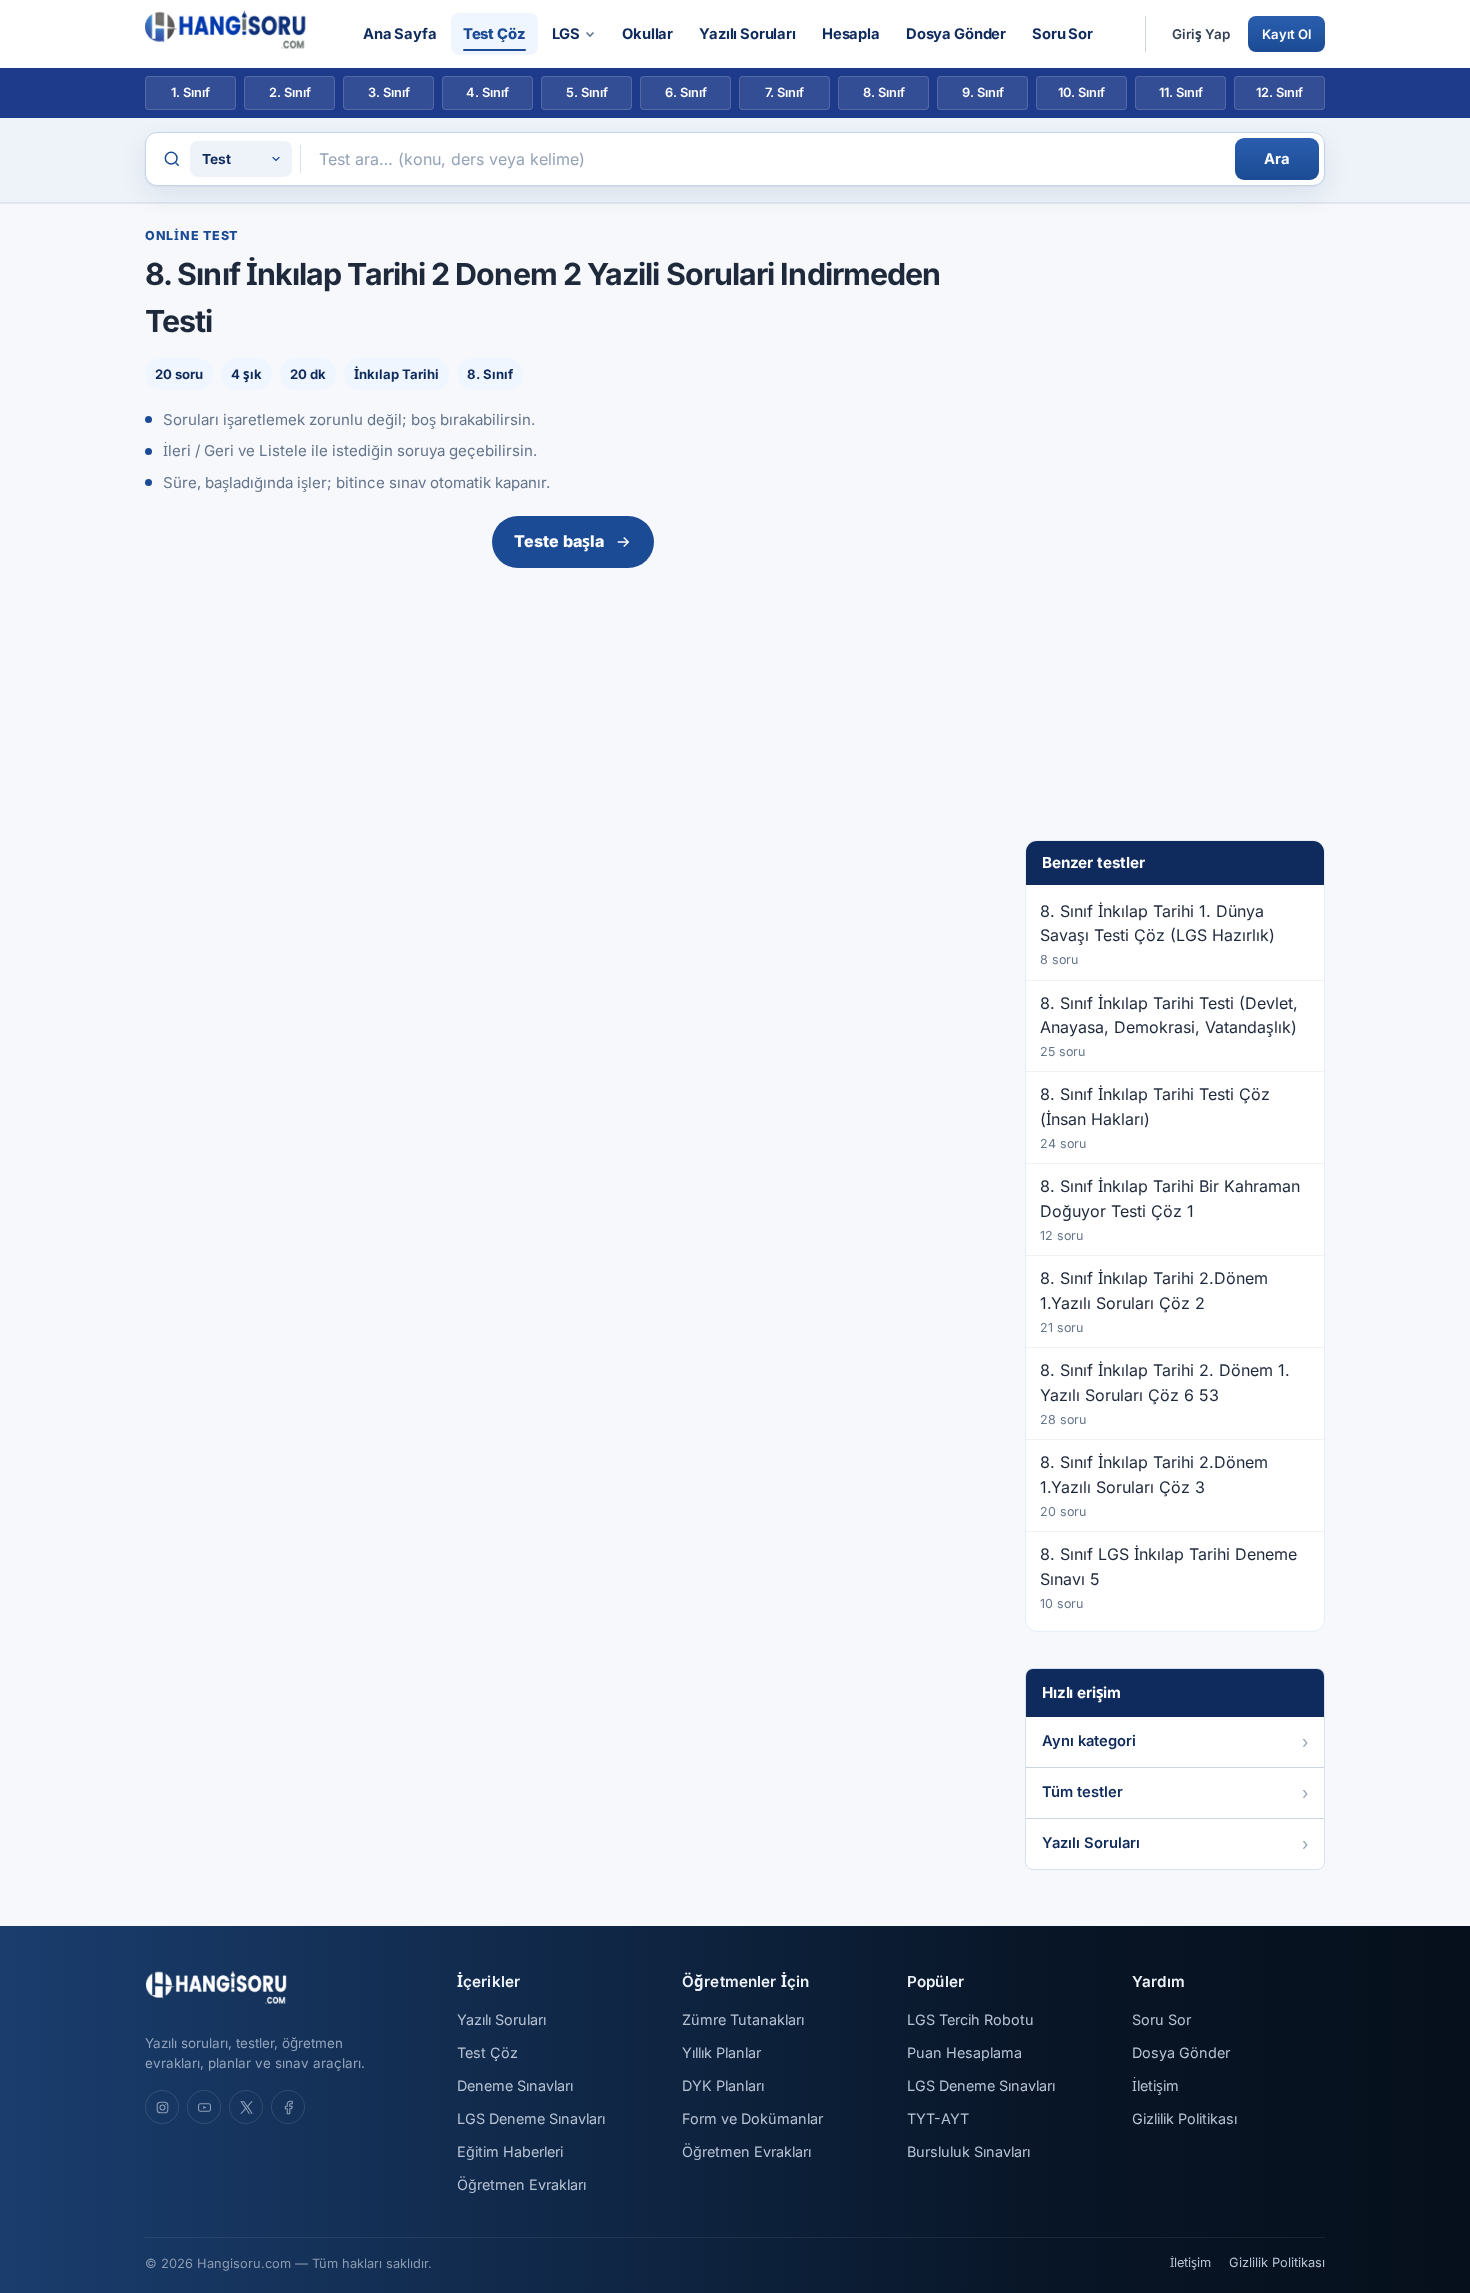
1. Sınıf (190, 92)
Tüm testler (1082, 1792)
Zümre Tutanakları (743, 2019)
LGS (566, 34)
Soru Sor (1062, 34)
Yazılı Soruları (747, 34)
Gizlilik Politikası (1184, 2118)
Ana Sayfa (400, 34)
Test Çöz (494, 34)
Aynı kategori (1089, 1741)
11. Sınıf (1181, 92)
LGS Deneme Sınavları (531, 2118)
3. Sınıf (389, 92)
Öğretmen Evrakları (521, 2184)
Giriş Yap (1201, 34)
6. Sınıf (686, 92)
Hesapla (851, 34)
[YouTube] (204, 2107)
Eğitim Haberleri (510, 2151)
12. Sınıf (1279, 92)
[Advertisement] (573, 726)
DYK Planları (723, 2085)
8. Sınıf (884, 92)
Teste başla (559, 541)
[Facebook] (288, 2107)
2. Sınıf (290, 92)
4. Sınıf (487, 92)
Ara (1277, 159)
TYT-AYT (938, 2118)
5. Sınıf (587, 92)
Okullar (647, 34)
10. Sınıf (1081, 92)
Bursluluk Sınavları (968, 2151)
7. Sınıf (784, 92)
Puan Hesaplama (964, 2052)
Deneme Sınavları (515, 2085)
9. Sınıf (983, 92)
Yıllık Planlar (721, 2052)
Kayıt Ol (1286, 34)
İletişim (1155, 2085)
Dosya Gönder (956, 34)
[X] (246, 2107)
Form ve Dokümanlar (752, 2118)
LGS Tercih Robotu (970, 2019)
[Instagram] (162, 2107)
